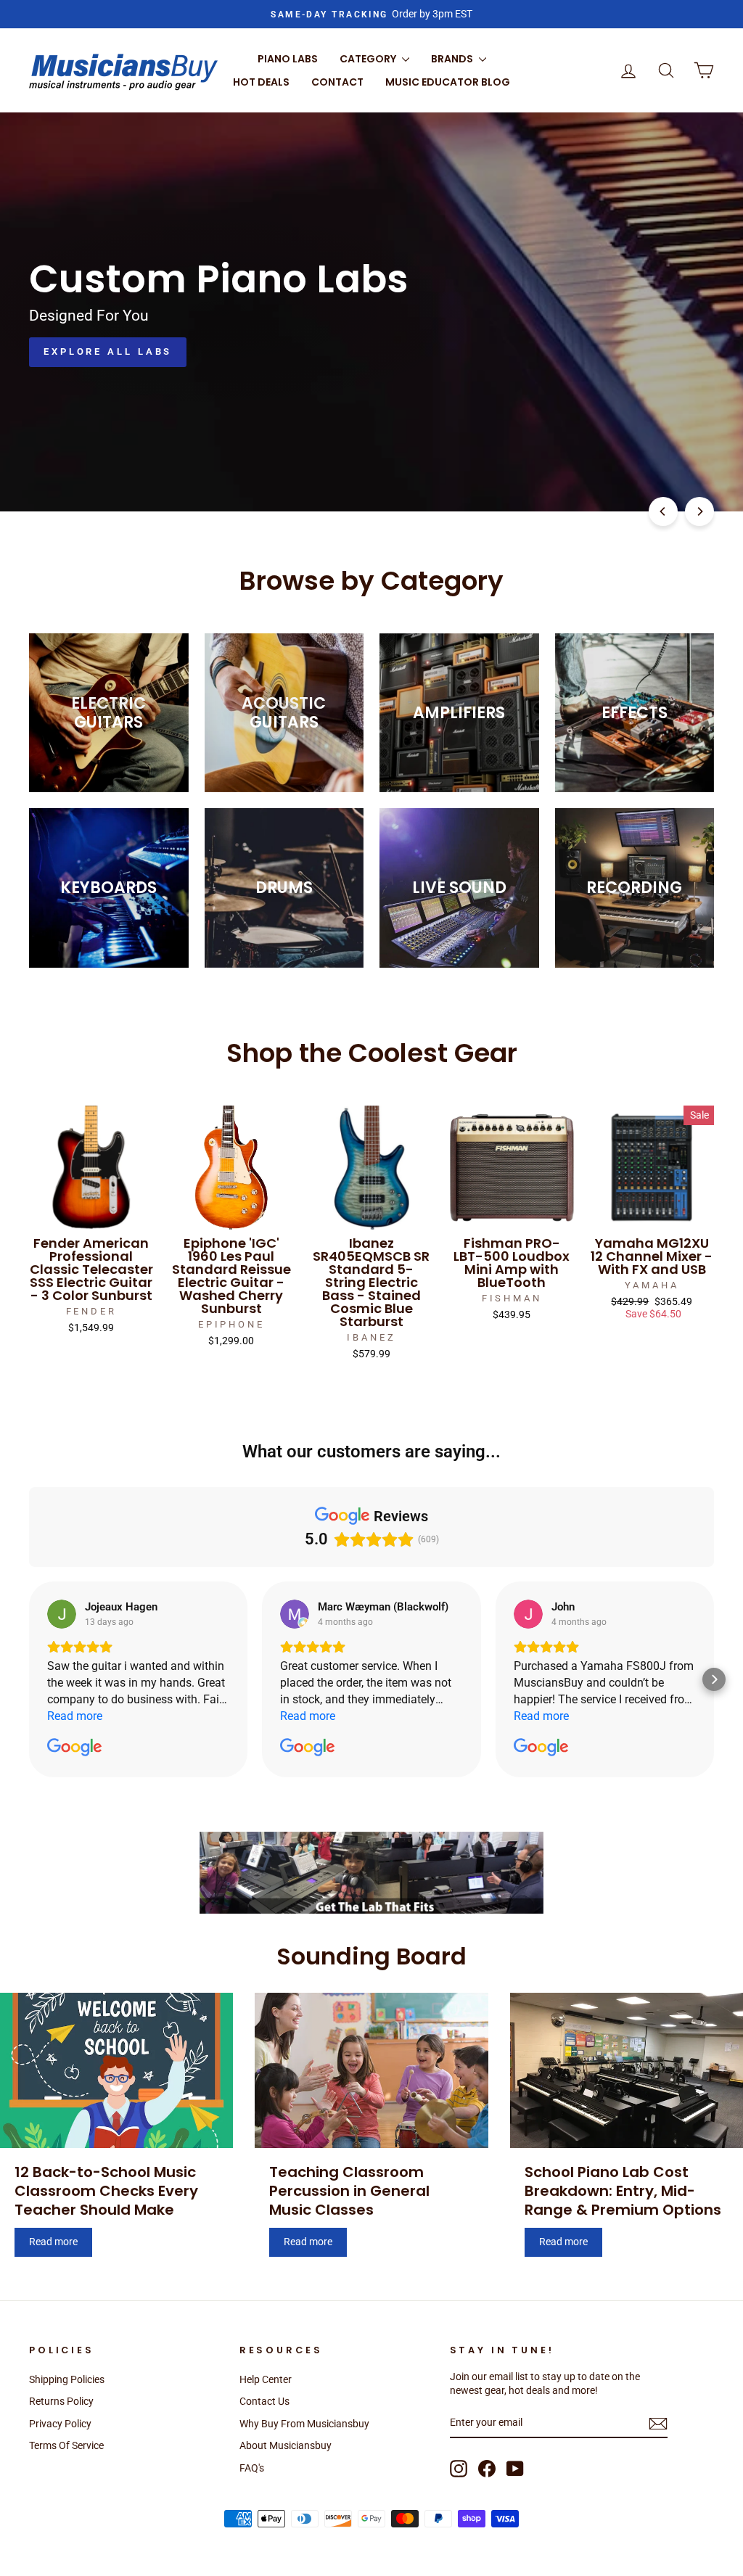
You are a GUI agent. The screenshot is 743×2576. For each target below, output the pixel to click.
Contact (337, 82)
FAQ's (252, 2468)
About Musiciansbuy (286, 2445)
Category (369, 59)
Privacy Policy (60, 2424)
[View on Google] (62, 1614)
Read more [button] (75, 1716)
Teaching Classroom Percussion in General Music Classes (349, 2191)
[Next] (699, 511)
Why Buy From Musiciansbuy (304, 2424)
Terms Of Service (66, 2445)
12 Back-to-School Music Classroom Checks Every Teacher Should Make (106, 2191)
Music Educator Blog (448, 82)
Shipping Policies (67, 2379)
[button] (29, 1679)
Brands (453, 59)
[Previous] (663, 511)
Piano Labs (288, 59)
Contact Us (264, 2401)
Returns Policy (61, 2401)
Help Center (266, 2379)
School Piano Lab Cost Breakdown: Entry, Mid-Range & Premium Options (623, 2191)
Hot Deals (261, 82)
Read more (53, 2242)
